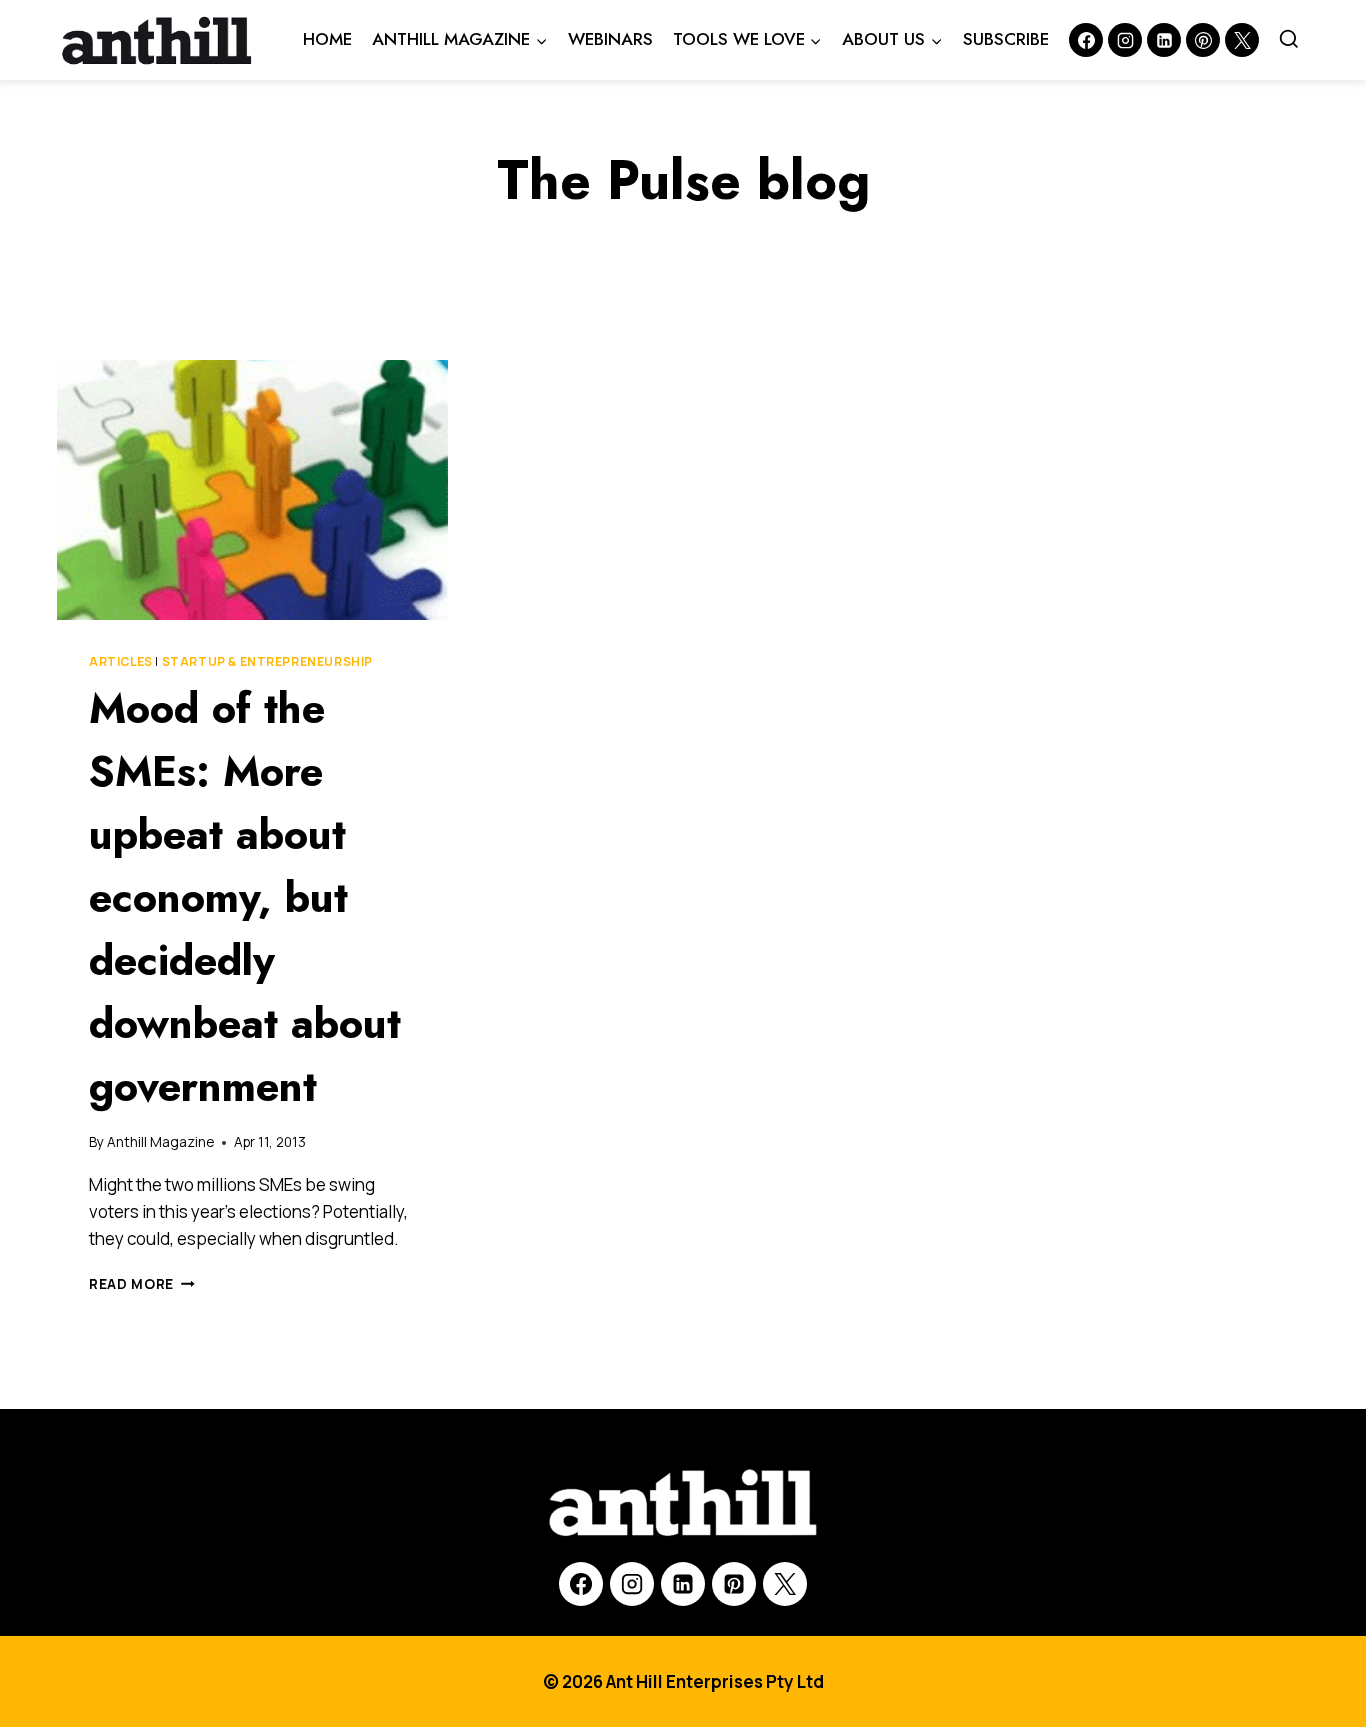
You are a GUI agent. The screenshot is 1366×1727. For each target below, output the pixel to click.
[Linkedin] (1164, 40)
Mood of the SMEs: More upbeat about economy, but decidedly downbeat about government (245, 897)
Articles (121, 661)
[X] (785, 1584)
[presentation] (252, 490)
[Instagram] (1125, 40)
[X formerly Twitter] (1242, 40)
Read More (142, 1284)
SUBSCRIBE (1006, 39)
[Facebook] (1086, 40)
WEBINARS (610, 39)
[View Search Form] (1289, 40)
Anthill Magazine (160, 1142)
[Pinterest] (1203, 40)
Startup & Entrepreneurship (267, 661)
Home (327, 39)
